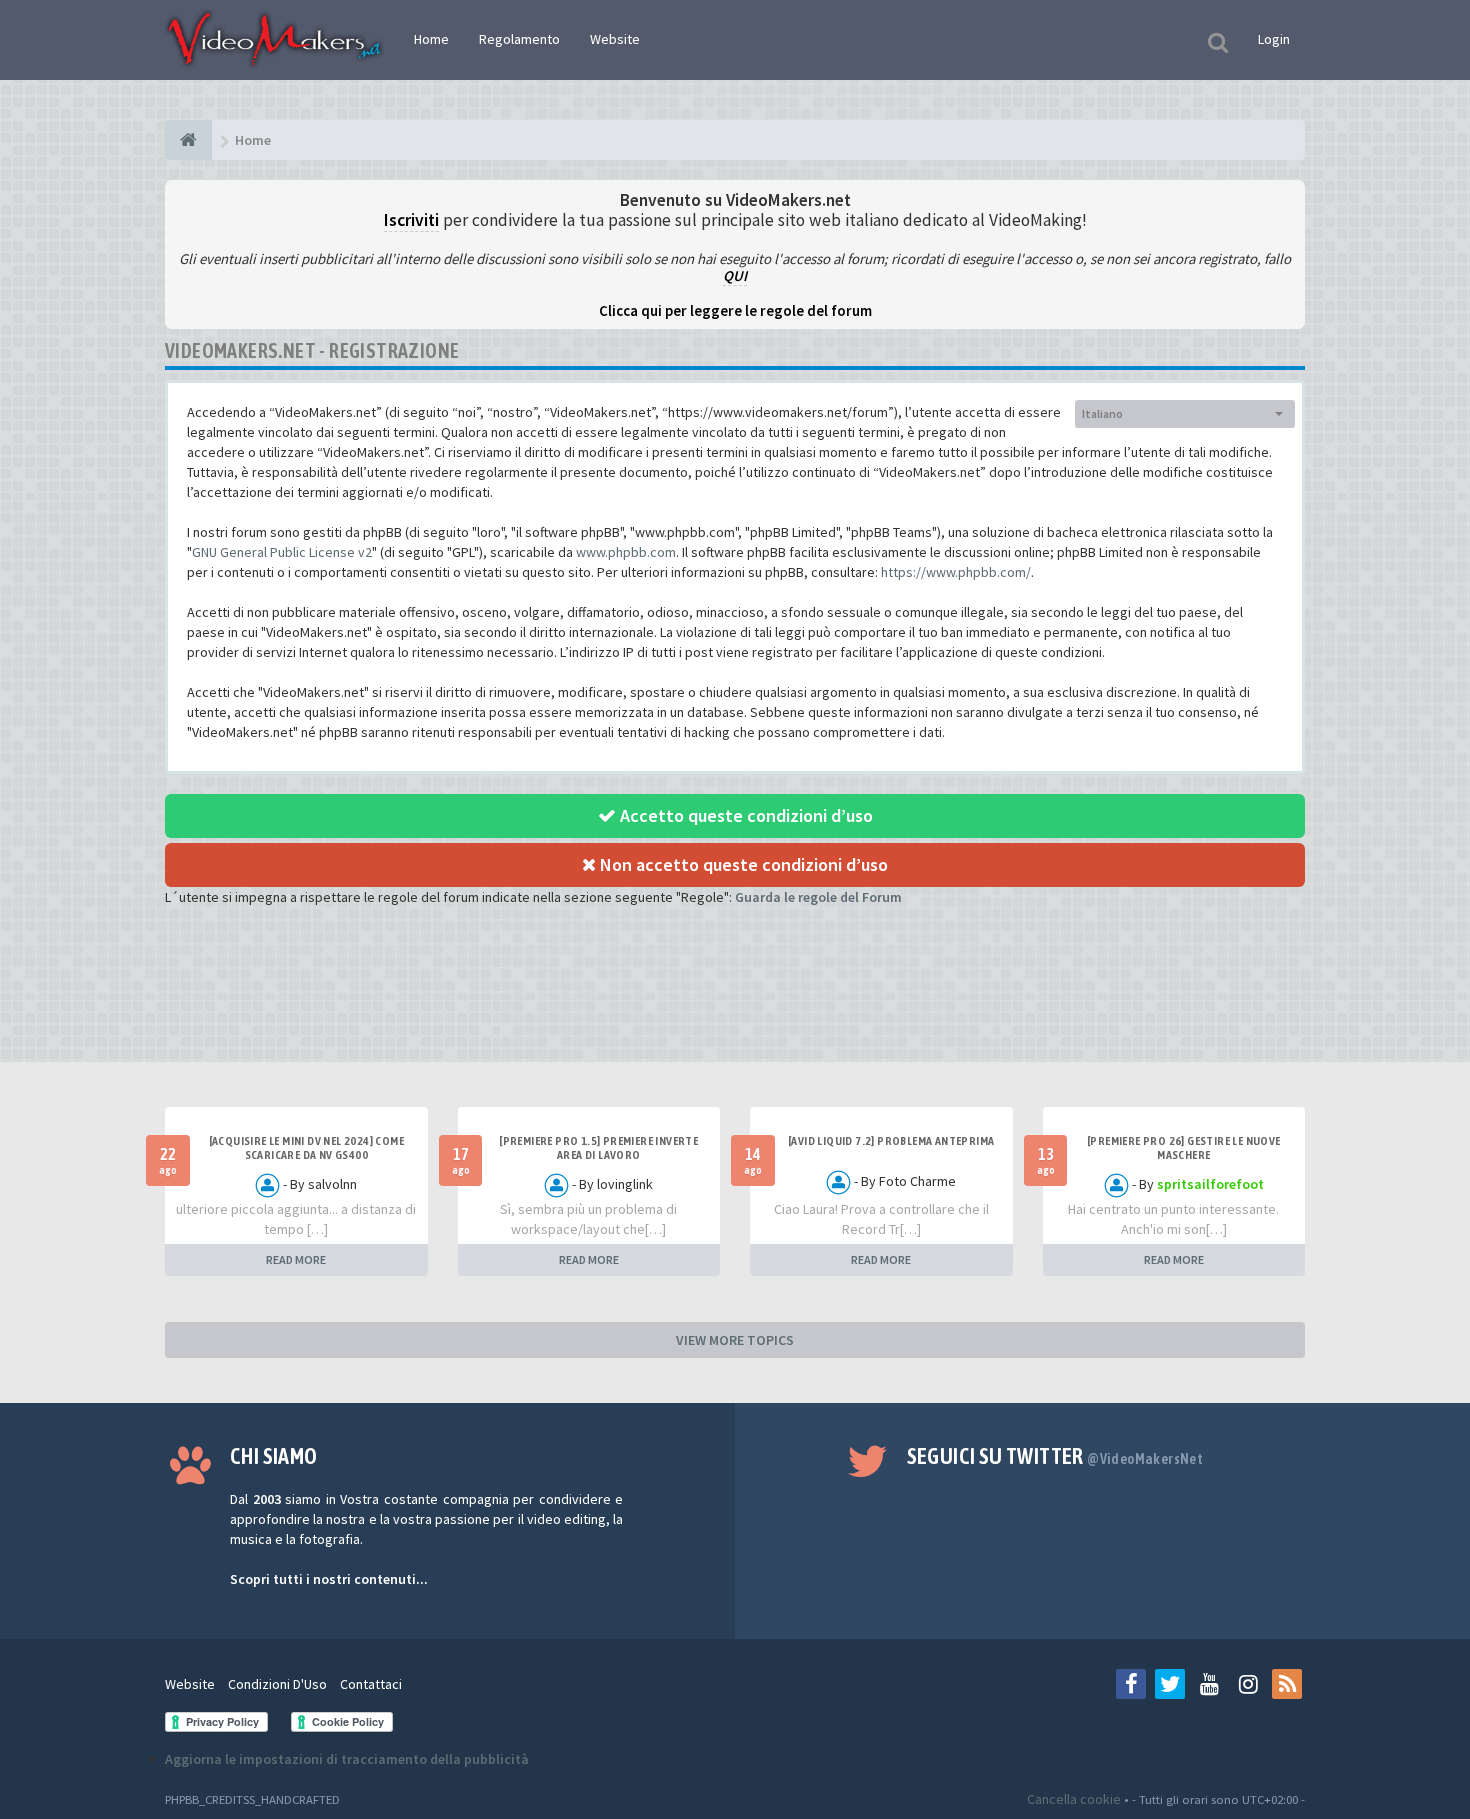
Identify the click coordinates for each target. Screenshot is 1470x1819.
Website (615, 39)
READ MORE (296, 1259)
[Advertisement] (735, 1002)
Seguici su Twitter (1055, 1456)
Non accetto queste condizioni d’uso (742, 864)
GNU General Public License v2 (282, 552)
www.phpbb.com (626, 552)
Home (431, 39)
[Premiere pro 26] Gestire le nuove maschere (1184, 1148)
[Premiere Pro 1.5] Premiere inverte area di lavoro (598, 1148)
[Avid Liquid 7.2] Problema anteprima (891, 1141)
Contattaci (371, 1684)
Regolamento (519, 39)
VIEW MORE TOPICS (735, 1340)
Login (1274, 39)
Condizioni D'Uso (277, 1684)
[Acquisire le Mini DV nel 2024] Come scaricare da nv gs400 (306, 1148)
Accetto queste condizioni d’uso (744, 815)
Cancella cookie (1074, 1799)
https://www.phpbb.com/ (956, 572)
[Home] (188, 140)
